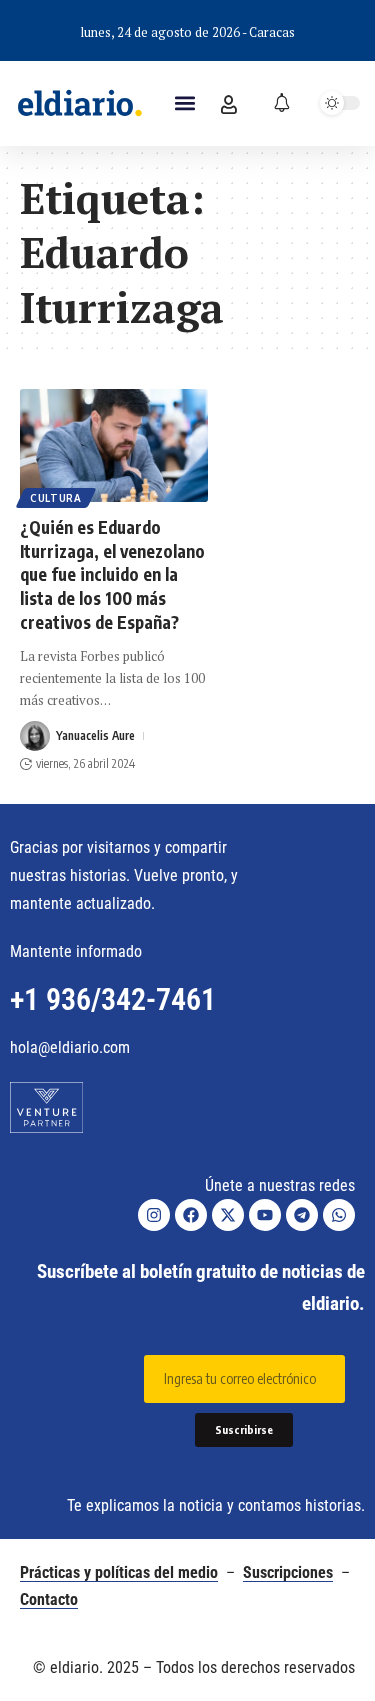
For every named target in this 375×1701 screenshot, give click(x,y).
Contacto (49, 1599)
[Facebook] (191, 1215)
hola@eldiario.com (70, 1047)
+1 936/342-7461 (113, 999)
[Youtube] (265, 1215)
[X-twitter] (228, 1215)
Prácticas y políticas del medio (119, 1572)
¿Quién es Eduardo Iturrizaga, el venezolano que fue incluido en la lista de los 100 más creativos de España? (112, 574)
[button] (185, 103)
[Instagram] (154, 1215)
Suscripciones (288, 1572)
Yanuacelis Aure (95, 735)
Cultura (56, 498)
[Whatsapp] (339, 1215)
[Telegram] (302, 1215)
